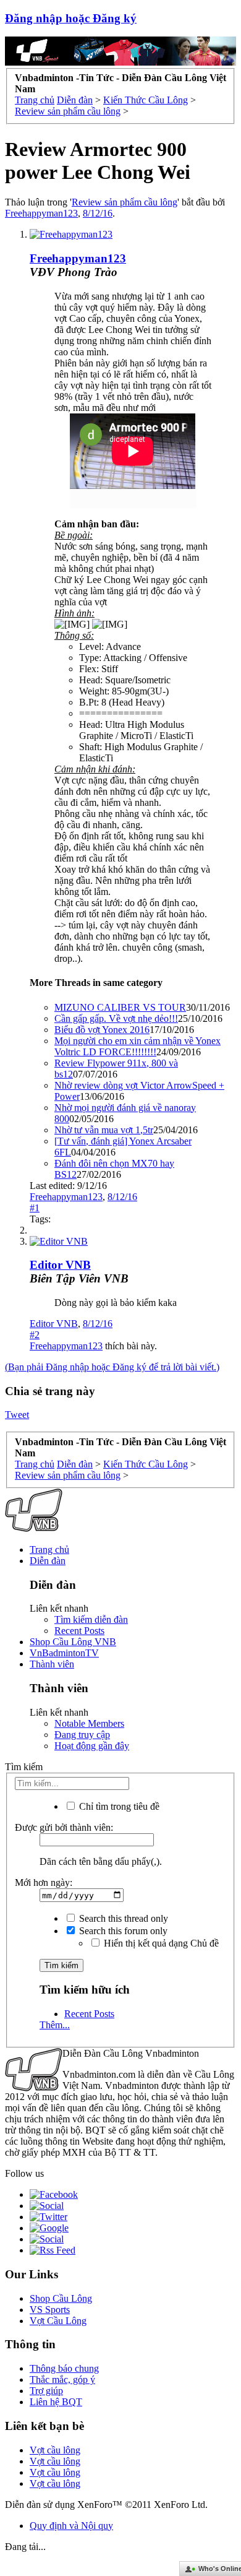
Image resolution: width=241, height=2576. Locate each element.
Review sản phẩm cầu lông (125, 202)
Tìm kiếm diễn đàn (91, 1619)
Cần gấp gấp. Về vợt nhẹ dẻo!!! (116, 1018)
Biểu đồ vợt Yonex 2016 (102, 1030)
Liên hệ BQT (56, 2402)
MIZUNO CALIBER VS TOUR (120, 1007)
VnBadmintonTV (64, 1653)
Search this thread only (122, 1918)
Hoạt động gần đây (92, 1746)
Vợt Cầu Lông (58, 2321)
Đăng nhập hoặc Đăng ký (71, 18)
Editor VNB (54, 1324)
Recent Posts (79, 1631)
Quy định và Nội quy (71, 2526)
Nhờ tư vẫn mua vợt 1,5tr (104, 1130)
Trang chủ (49, 1549)
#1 (35, 1208)
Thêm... (55, 2025)
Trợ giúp (46, 2391)
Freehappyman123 (41, 213)
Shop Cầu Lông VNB (73, 1642)
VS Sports (50, 2310)
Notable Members (89, 1723)
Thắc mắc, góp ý (62, 2379)
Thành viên (52, 1664)
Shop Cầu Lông (61, 2298)
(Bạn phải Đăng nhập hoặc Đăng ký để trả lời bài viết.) (112, 1367)
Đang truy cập (82, 1735)
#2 (35, 1335)
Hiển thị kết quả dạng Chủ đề (160, 1943)
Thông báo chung (64, 2368)
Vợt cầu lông (55, 2450)
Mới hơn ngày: (44, 1882)
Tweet (17, 1415)
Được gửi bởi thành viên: (64, 1827)
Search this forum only (122, 1931)
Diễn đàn (48, 1561)
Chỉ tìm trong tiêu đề (118, 1806)
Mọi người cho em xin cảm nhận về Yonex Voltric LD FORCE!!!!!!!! (137, 1046)
